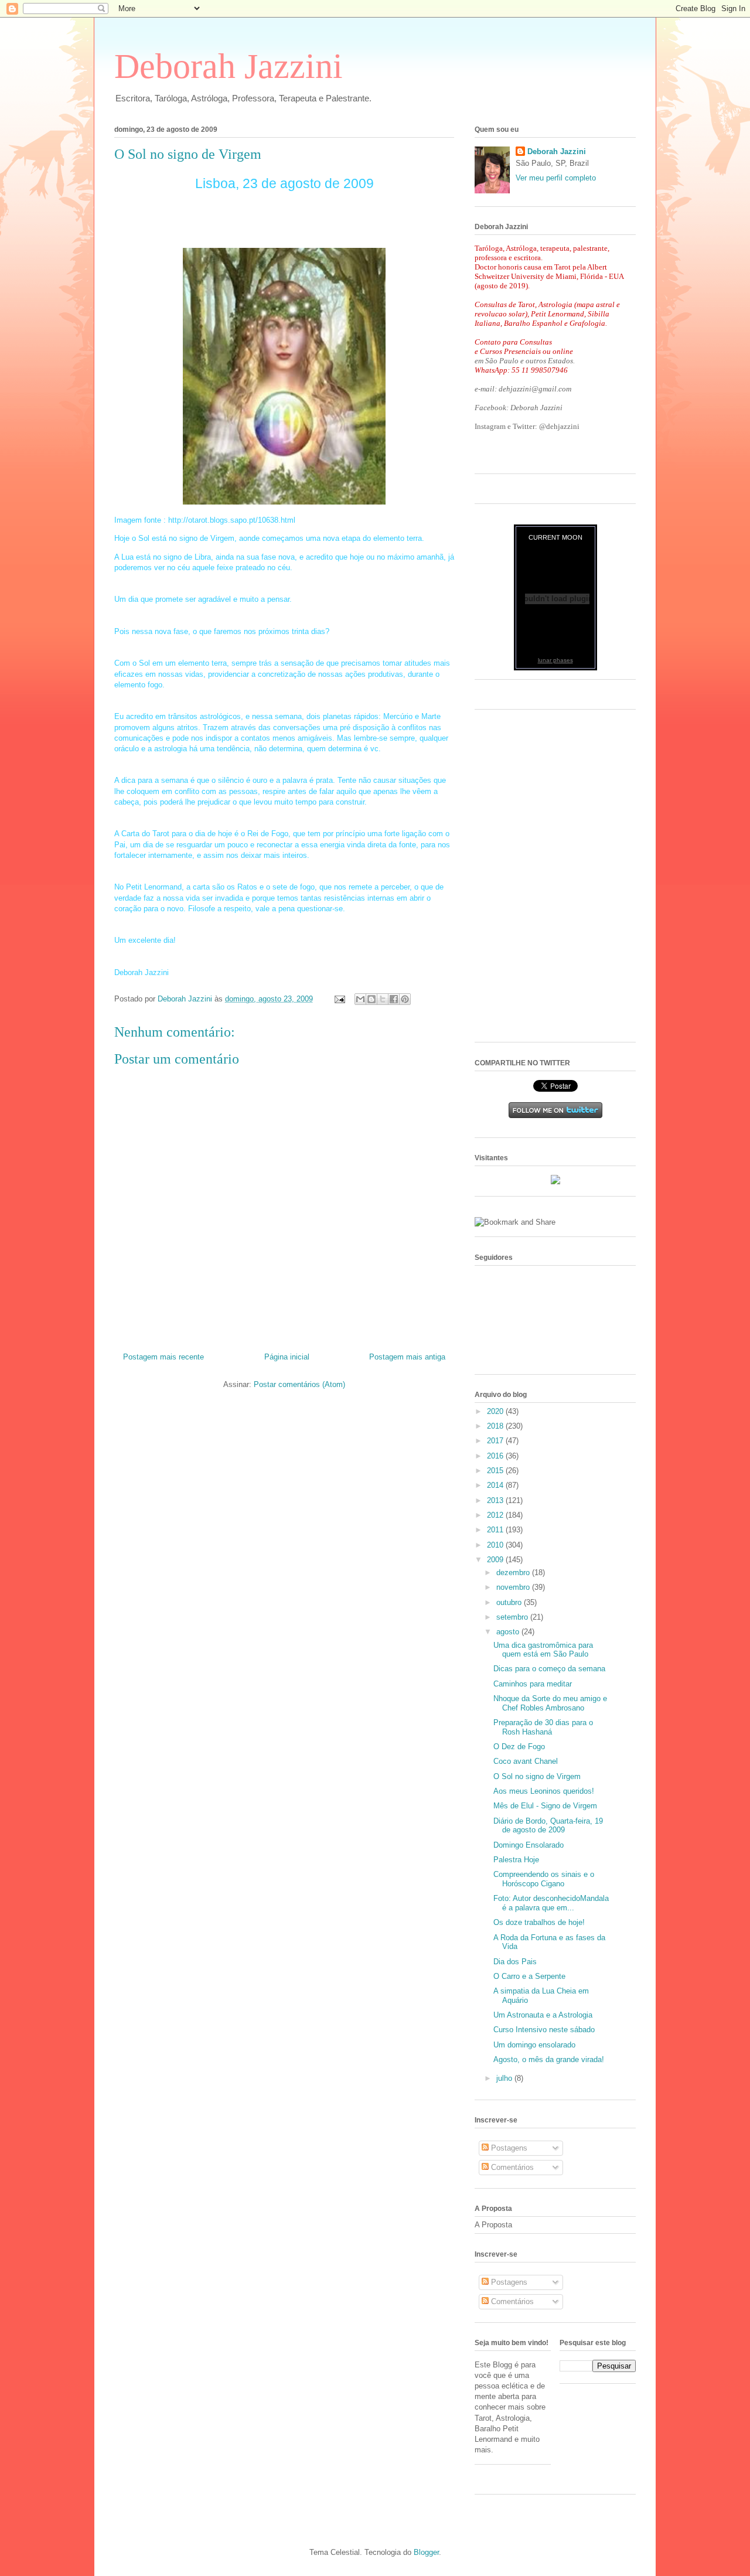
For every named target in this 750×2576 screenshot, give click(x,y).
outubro (510, 1602)
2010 (496, 1545)
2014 (496, 1485)
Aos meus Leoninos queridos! (544, 1791)
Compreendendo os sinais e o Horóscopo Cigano (544, 1879)
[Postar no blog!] (371, 999)
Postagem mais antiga (407, 1357)
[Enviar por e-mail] (360, 999)
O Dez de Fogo (519, 1747)
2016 (496, 1456)
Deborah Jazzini (229, 66)
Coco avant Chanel (526, 1761)
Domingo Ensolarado (529, 1845)
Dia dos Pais (515, 1962)
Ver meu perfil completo (556, 178)
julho (505, 2078)
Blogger (426, 2552)
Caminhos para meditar (533, 1684)
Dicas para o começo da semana (549, 1669)
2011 (496, 1530)
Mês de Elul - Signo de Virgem (545, 1806)
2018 (496, 1426)
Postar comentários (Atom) (299, 1384)
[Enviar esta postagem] (339, 999)
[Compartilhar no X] (383, 999)
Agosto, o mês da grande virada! (549, 2059)
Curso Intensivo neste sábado (544, 2030)
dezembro (514, 1572)
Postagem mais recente (163, 1357)
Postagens (508, 2148)
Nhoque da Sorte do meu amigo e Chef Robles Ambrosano (550, 1703)
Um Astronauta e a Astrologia (543, 2015)
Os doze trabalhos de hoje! (539, 1922)
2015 (496, 1471)
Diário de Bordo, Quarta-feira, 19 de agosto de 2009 (548, 1826)
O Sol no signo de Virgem (537, 1776)
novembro (514, 1587)
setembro (513, 1617)
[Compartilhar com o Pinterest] (405, 999)
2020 (496, 1411)
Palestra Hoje (516, 1860)
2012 (496, 1515)
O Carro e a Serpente (529, 1976)
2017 (496, 1441)
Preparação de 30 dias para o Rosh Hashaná (543, 1727)
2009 (496, 1560)
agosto (509, 1632)
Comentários (511, 2167)
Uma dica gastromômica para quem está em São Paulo (543, 1650)
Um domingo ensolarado (534, 2045)
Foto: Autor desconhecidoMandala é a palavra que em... (551, 1903)
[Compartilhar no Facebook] (394, 999)
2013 (496, 1500)
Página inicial (287, 1357)
